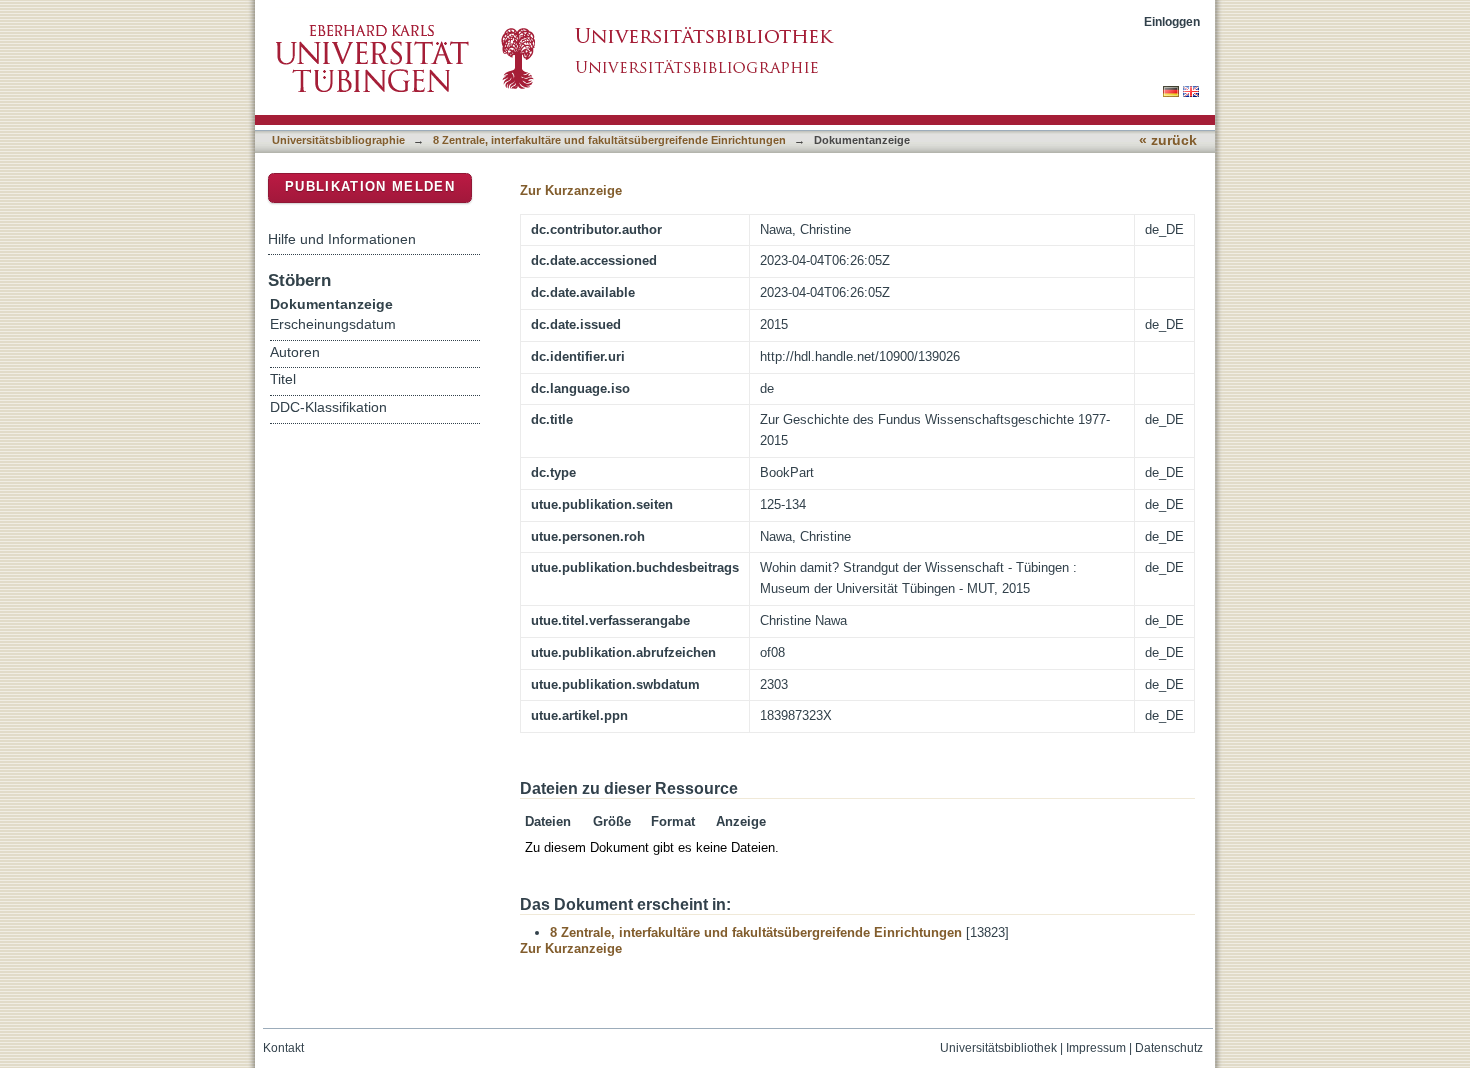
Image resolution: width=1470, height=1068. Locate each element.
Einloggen (1172, 21)
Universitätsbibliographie (338, 140)
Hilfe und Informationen (342, 239)
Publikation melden (370, 186)
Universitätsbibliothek (998, 1048)
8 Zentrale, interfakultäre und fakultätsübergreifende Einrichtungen (609, 140)
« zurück (1168, 140)
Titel (283, 379)
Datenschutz (1169, 1048)
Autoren (295, 352)
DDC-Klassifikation (328, 407)
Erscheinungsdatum (333, 324)
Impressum (1096, 1048)
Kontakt (283, 1048)
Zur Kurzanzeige (571, 190)
